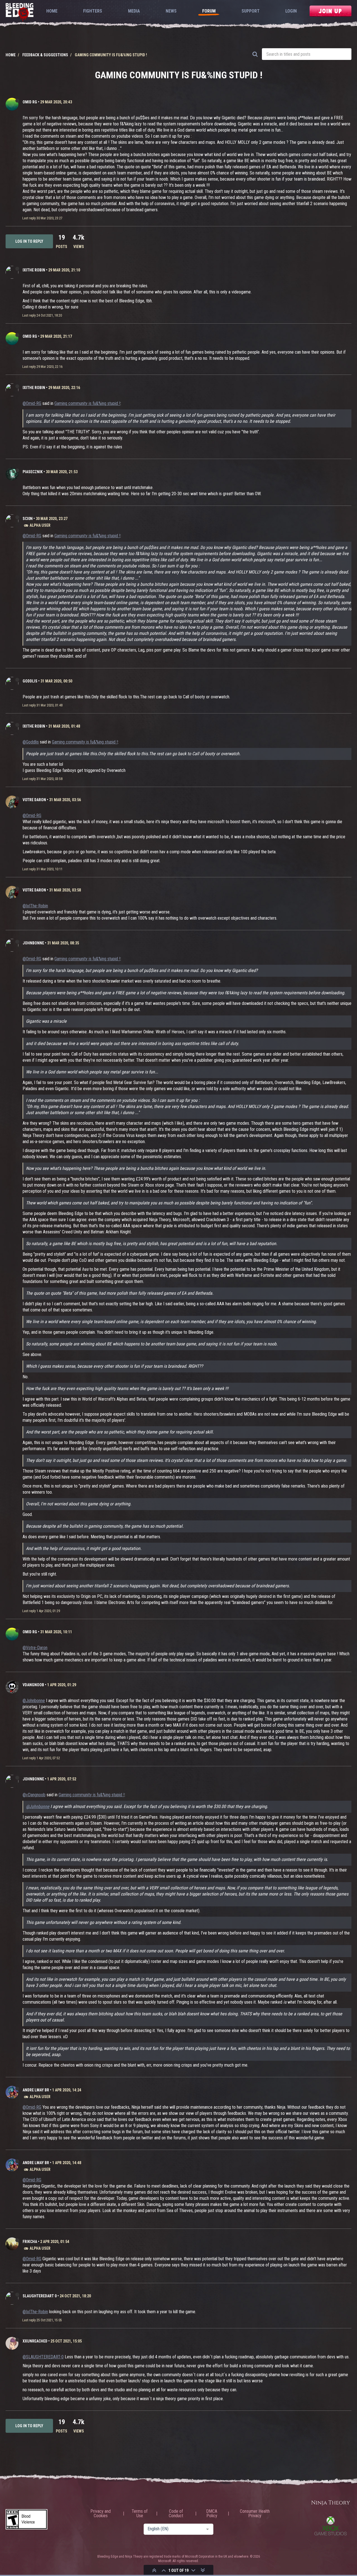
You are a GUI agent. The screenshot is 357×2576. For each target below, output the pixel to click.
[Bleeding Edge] (20, 13)
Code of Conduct (176, 2514)
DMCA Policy (212, 2514)
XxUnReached (35, 2341)
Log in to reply (29, 241)
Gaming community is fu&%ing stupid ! (87, 403)
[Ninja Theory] (331, 2503)
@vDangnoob (34, 1795)
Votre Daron (34, 800)
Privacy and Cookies (101, 2514)
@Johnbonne (34, 1701)
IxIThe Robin (34, 270)
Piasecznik (33, 472)
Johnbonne (33, 943)
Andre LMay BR (36, 2090)
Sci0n (28, 519)
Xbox (331, 2526)
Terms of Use (140, 2514)
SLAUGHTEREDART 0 (40, 2296)
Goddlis (30, 681)
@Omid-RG (32, 403)
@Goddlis (31, 742)
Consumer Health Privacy (255, 2514)
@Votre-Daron (35, 1648)
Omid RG (30, 102)
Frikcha (30, 2242)
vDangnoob (33, 1685)
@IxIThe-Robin (35, 906)
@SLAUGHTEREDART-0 (43, 2357)
